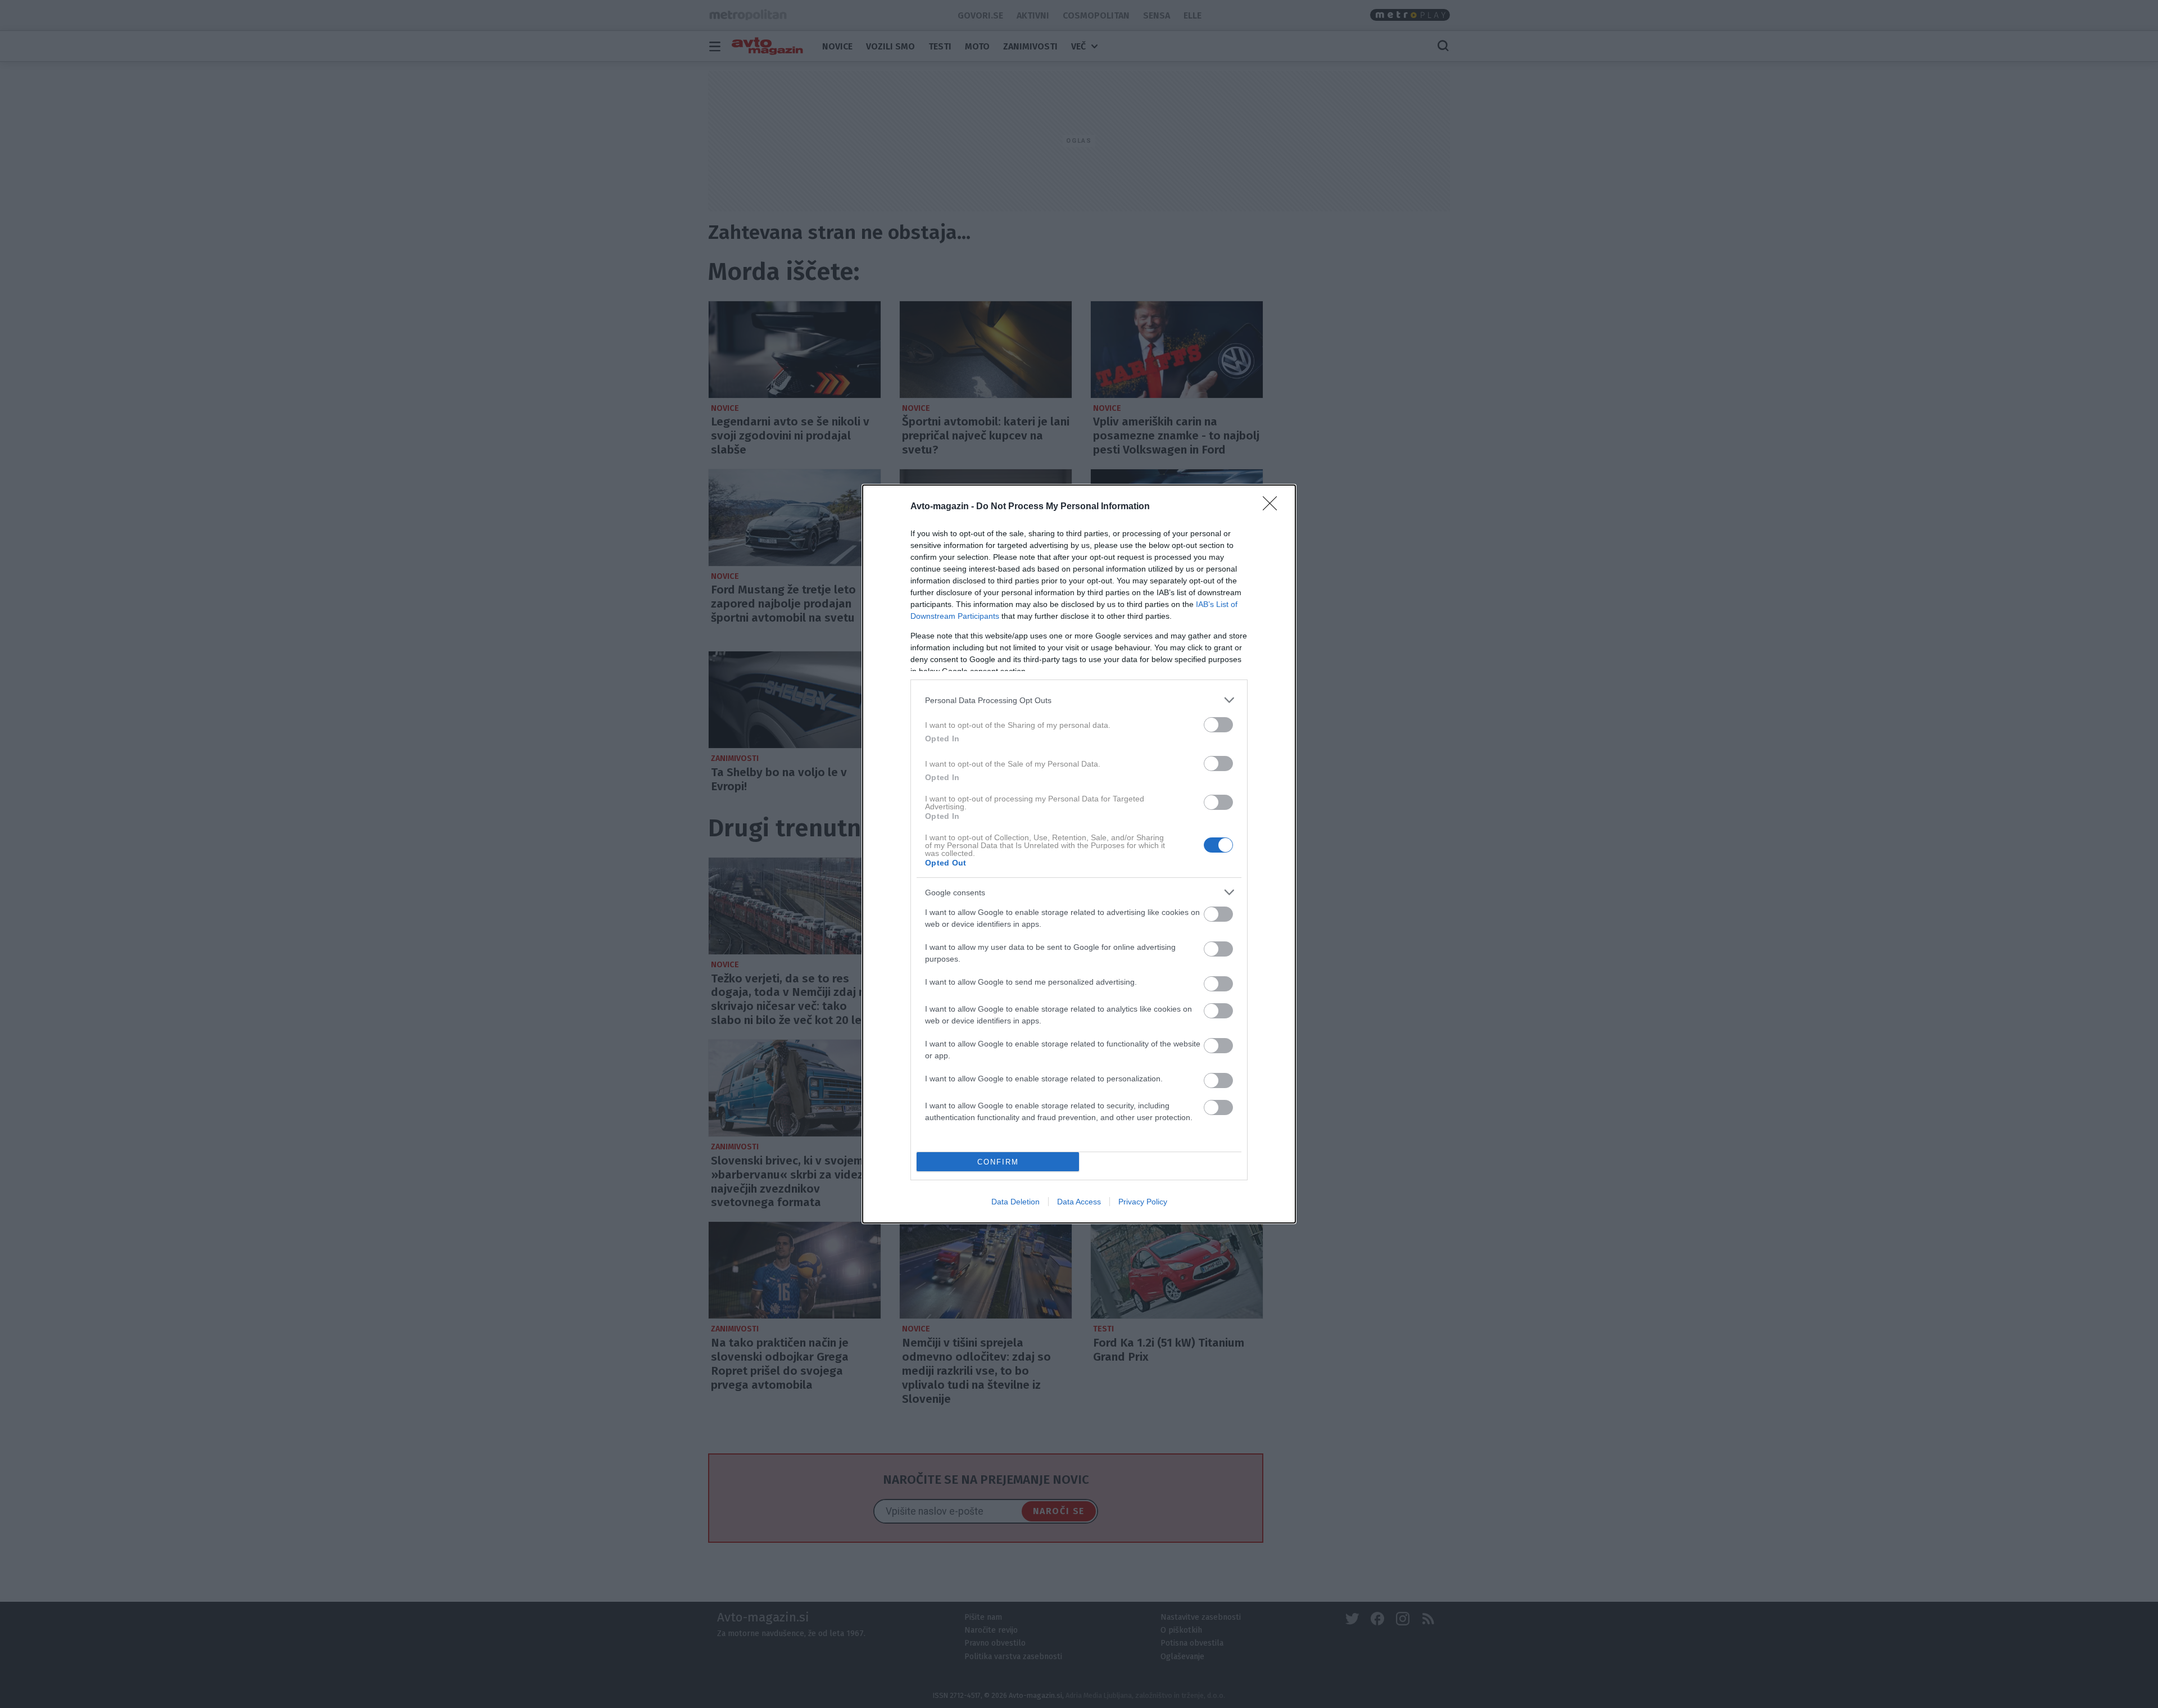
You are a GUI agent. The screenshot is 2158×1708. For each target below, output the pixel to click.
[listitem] (1079, 700)
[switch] (1218, 725)
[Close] (1273, 507)
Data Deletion (1015, 1202)
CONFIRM (998, 1162)
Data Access (1079, 1202)
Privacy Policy (1143, 1202)
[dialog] (1079, 854)
